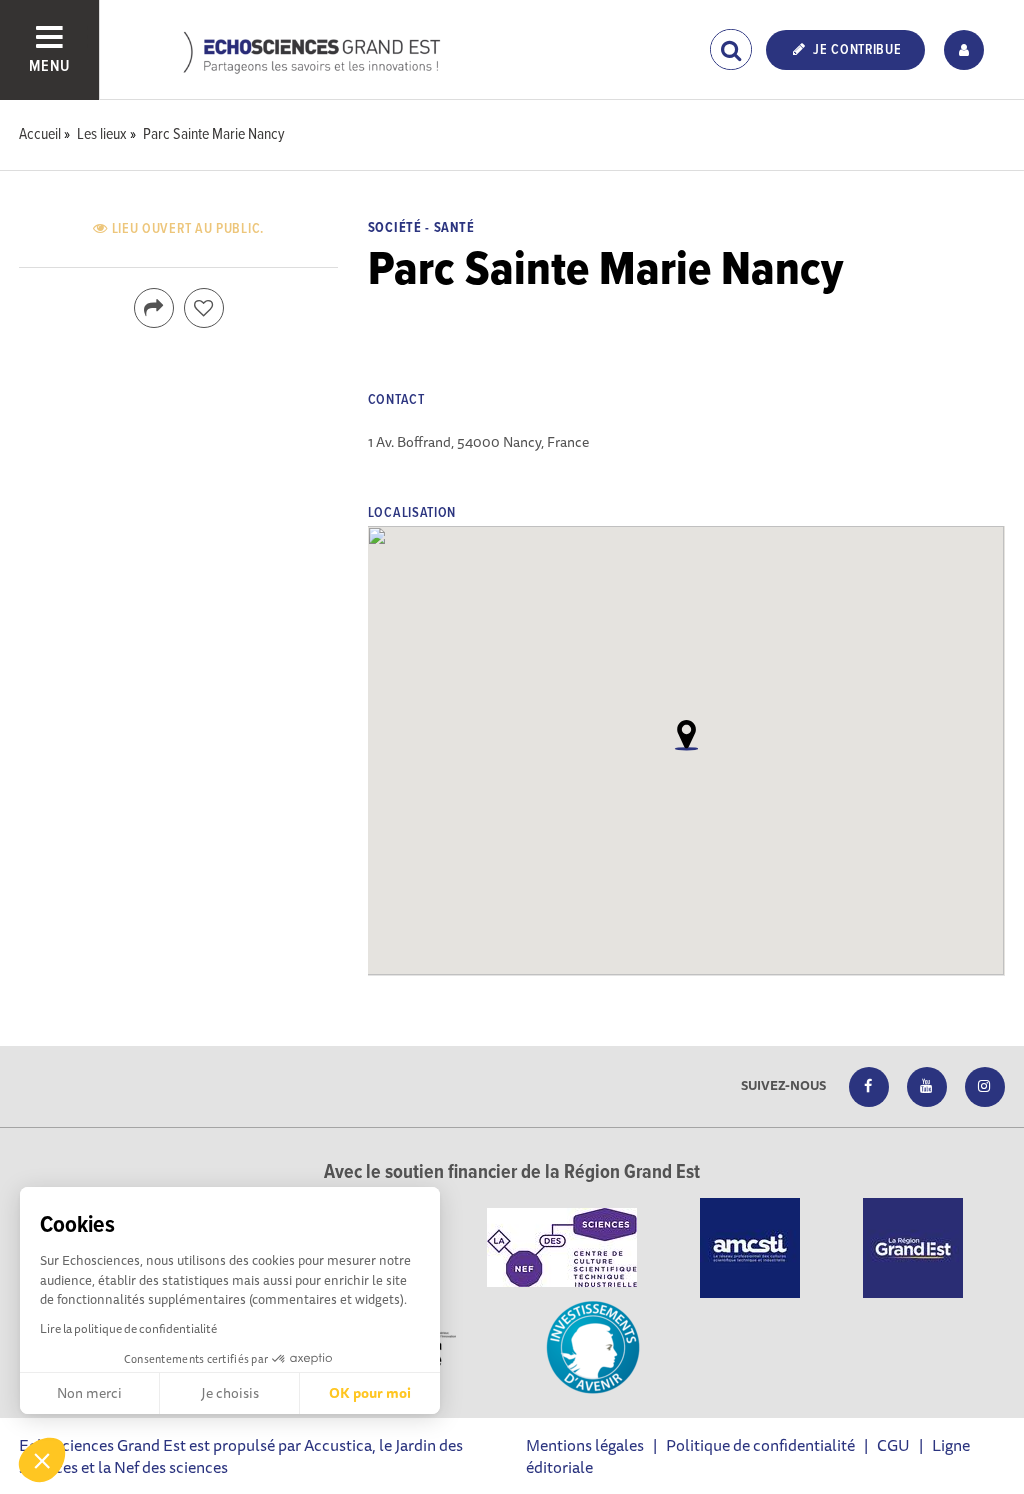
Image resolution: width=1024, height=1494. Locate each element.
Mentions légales (585, 1445)
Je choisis (230, 1393)
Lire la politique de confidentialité (128, 1328)
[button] (42, 1460)
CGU (893, 1445)
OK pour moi (370, 1393)
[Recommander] (204, 308)
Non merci (89, 1393)
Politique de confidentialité (760, 1445)
